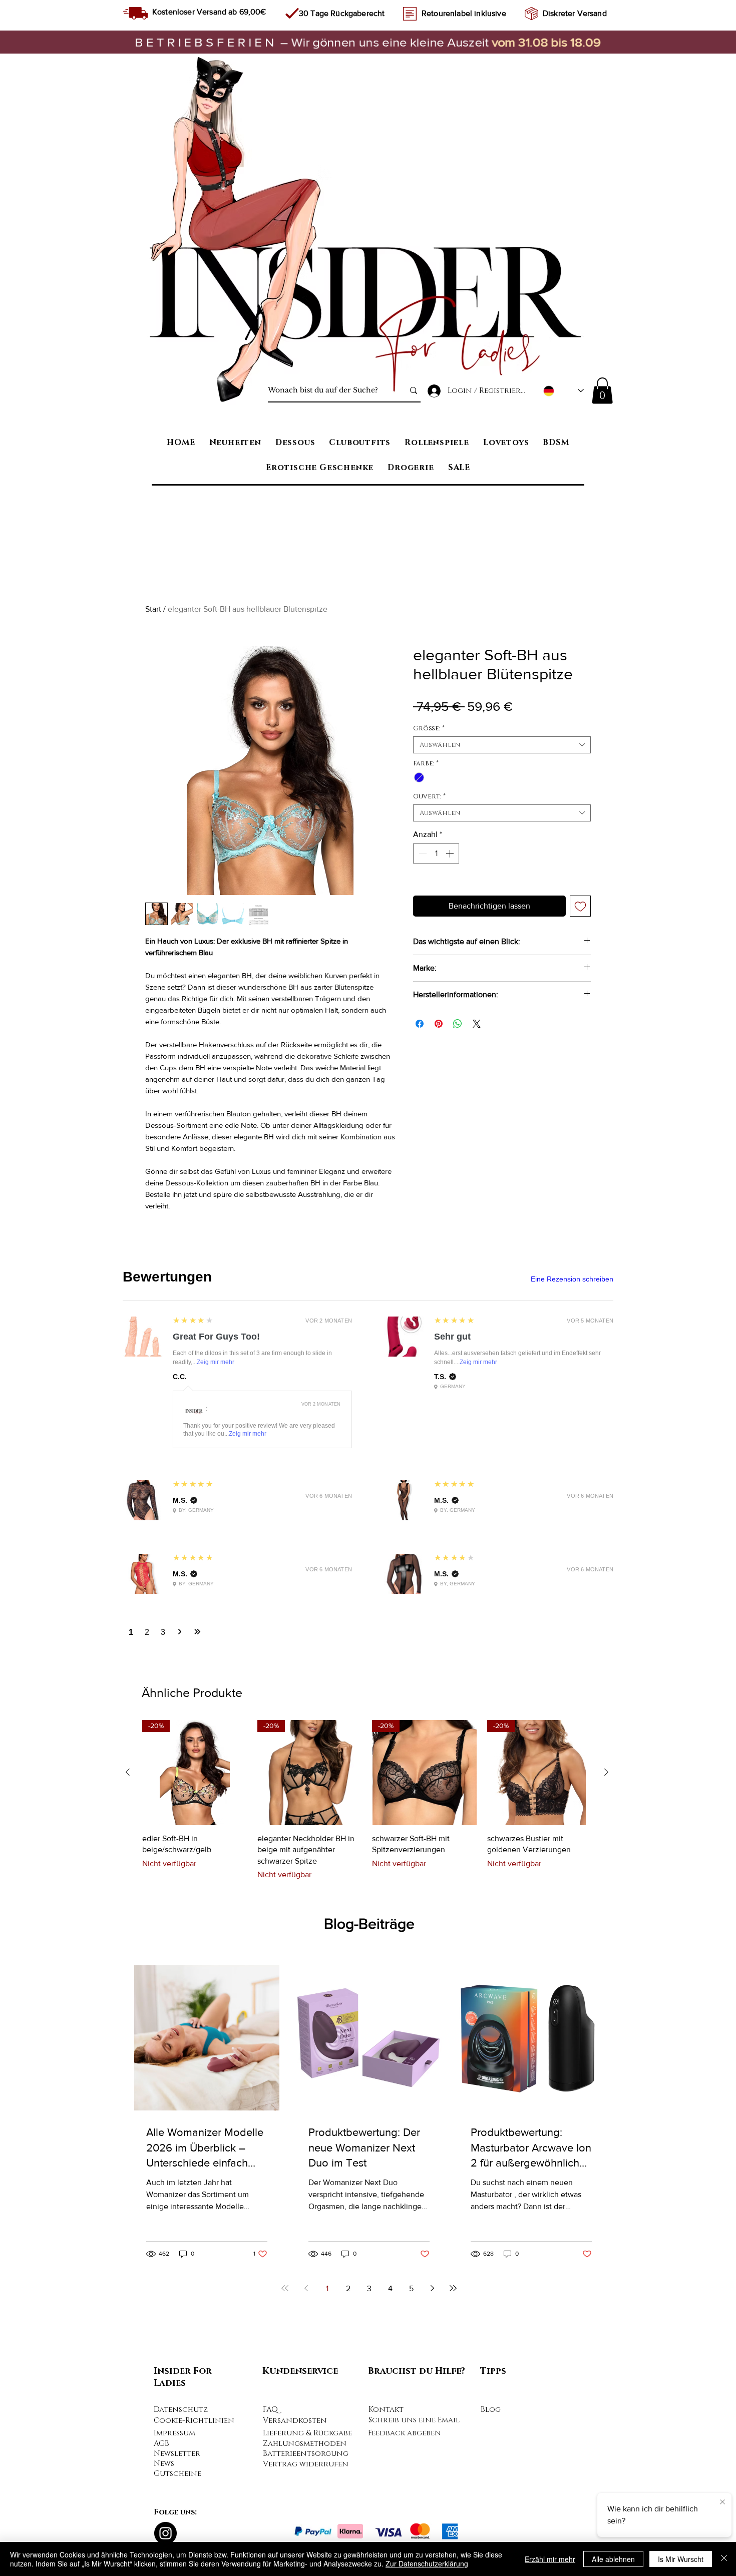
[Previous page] (306, 2288)
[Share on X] (477, 1024)
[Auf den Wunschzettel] (580, 906)
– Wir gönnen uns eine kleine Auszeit (314, 42)
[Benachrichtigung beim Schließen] (721, 2502)
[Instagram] (165, 2533)
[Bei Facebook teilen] (420, 1024)
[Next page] (432, 2288)
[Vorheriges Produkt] (128, 1772)
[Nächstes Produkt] (606, 1772)
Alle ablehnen (613, 2559)
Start (153, 609)
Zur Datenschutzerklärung (427, 2563)
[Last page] (453, 2288)
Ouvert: (429, 796)
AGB (161, 2444)
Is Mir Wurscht (681, 2559)
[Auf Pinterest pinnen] (439, 1024)
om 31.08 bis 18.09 (545, 42)
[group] (367, 1800)
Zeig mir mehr (216, 1362)
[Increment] (451, 853)
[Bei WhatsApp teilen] (458, 1024)
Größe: (429, 728)
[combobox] (502, 745)
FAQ (270, 2410)
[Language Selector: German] (564, 391)
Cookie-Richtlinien (194, 2421)
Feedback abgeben (405, 2433)
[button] (602, 391)
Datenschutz (181, 2410)
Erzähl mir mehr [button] (550, 2559)
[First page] (285, 2288)
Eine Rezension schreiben (572, 1279)
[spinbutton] (436, 853)
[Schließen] (724, 2559)
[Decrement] (422, 853)
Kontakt (386, 2410)
